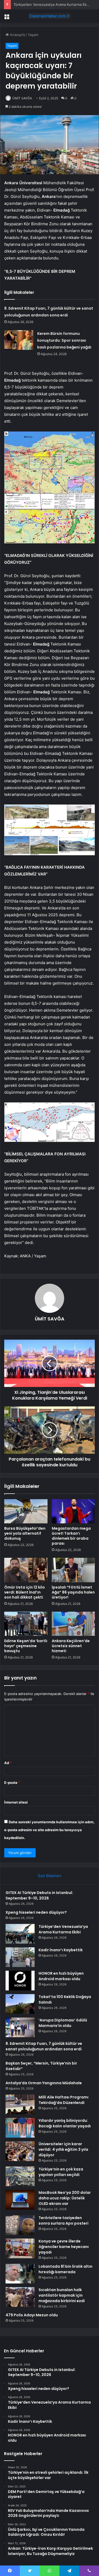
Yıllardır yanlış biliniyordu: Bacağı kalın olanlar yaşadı (65, 2123)
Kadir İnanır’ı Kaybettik (31, 4)
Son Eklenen (49, 1876)
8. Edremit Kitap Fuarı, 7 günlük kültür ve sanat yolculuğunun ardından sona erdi (44, 2046)
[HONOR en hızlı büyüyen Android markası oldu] (20, 1981)
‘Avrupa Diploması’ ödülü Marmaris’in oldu (63, 2023)
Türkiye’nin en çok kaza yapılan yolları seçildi (61, 2172)
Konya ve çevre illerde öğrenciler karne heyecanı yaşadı (64, 2247)
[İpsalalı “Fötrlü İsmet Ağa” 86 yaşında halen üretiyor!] (73, 1570)
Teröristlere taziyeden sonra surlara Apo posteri (63, 2221)
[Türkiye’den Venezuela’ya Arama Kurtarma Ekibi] (20, 1934)
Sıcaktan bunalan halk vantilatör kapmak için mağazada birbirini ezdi (62, 2295)
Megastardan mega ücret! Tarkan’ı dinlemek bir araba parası (71, 1536)
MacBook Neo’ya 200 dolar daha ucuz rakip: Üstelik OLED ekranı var (65, 2198)
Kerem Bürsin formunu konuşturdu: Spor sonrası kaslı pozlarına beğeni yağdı (64, 340)
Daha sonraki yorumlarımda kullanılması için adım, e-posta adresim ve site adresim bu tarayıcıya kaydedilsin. (49, 1830)
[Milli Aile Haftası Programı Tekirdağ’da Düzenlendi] (20, 2104)
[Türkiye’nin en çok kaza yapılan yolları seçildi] (20, 2176)
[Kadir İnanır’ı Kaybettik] (20, 1957)
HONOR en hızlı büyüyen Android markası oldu (61, 1976)
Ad (8, 1763)
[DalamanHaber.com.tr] (50, 16)
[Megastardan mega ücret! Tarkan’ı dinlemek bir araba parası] (73, 1511)
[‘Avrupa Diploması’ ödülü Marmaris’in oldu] (20, 2027)
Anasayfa (17, 35)
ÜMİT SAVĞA (22, 98)
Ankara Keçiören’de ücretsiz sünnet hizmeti (71, 1646)
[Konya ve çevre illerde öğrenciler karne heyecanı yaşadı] (20, 2248)
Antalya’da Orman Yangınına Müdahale (44, 2083)
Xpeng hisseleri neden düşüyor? (36, 1912)
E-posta (12, 1783)
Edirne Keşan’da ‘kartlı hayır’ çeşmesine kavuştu (26, 1646)
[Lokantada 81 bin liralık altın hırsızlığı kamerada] (20, 2274)
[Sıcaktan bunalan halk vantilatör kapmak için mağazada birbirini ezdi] (20, 2297)
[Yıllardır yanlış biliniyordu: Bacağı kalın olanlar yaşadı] (20, 2128)
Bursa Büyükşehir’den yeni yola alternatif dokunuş (25, 1533)
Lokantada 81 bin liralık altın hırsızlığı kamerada (65, 2269)
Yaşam (33, 35)
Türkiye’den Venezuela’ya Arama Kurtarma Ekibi (63, 1929)
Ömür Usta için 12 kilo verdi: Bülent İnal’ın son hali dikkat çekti (25, 1592)
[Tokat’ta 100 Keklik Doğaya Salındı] (20, 2004)
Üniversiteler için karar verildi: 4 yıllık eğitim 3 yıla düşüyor (63, 2149)
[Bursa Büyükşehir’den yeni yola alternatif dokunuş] (26, 1511)
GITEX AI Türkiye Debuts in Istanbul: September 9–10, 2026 (39, 1895)
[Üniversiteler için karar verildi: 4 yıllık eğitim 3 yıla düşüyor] (20, 2151)
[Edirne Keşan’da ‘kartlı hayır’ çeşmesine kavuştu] (26, 1624)
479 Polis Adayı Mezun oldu (32, 2315)
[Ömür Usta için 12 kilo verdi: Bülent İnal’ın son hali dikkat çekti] (26, 1570)
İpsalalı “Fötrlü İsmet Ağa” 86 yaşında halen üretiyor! (73, 1592)
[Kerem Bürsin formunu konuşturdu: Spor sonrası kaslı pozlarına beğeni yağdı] (19, 340)
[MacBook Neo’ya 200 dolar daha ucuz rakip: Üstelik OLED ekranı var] (20, 2200)
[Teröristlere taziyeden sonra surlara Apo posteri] (20, 2225)
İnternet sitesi (16, 1802)
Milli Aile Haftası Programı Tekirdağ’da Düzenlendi (63, 2100)
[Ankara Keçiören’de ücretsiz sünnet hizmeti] (73, 1624)
